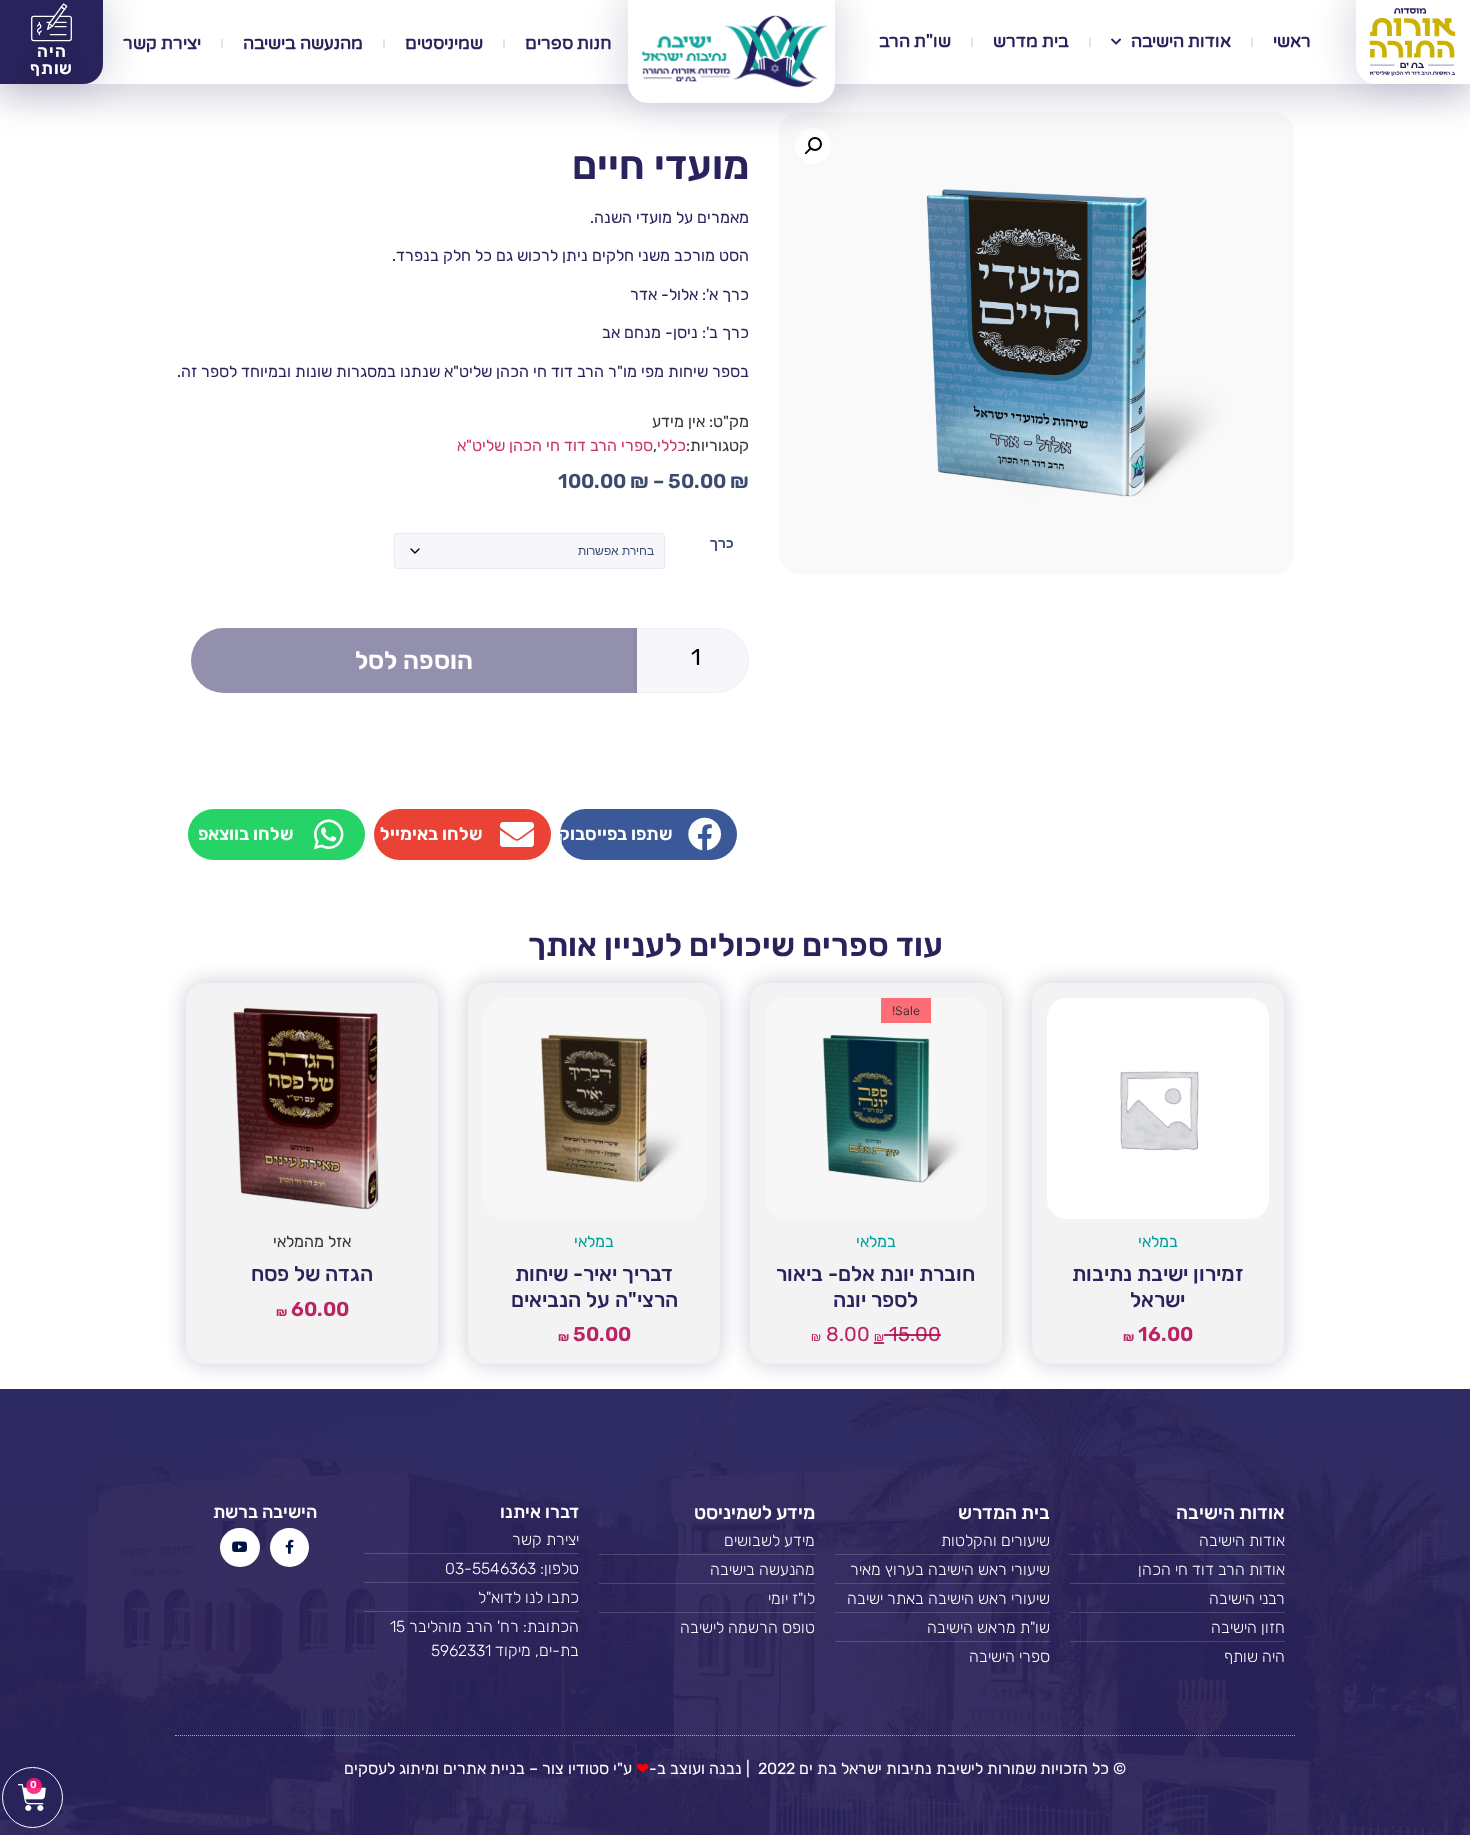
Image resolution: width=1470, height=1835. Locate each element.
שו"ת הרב (915, 41)
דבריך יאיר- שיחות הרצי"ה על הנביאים (594, 1286)
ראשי (1292, 41)
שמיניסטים (444, 43)
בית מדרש (1031, 41)
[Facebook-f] (289, 1547)
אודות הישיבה (1181, 41)
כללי (671, 445)
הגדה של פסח (312, 1273)
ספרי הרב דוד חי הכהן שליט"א (555, 445)
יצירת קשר (162, 43)
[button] (813, 146)
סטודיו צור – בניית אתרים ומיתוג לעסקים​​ (476, 1768)
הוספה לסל (414, 660)
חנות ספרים (568, 43)
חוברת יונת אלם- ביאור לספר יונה (875, 1286)
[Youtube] (239, 1547)
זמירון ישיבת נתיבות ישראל (1158, 1286)
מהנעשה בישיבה (303, 43)
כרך (722, 543)
